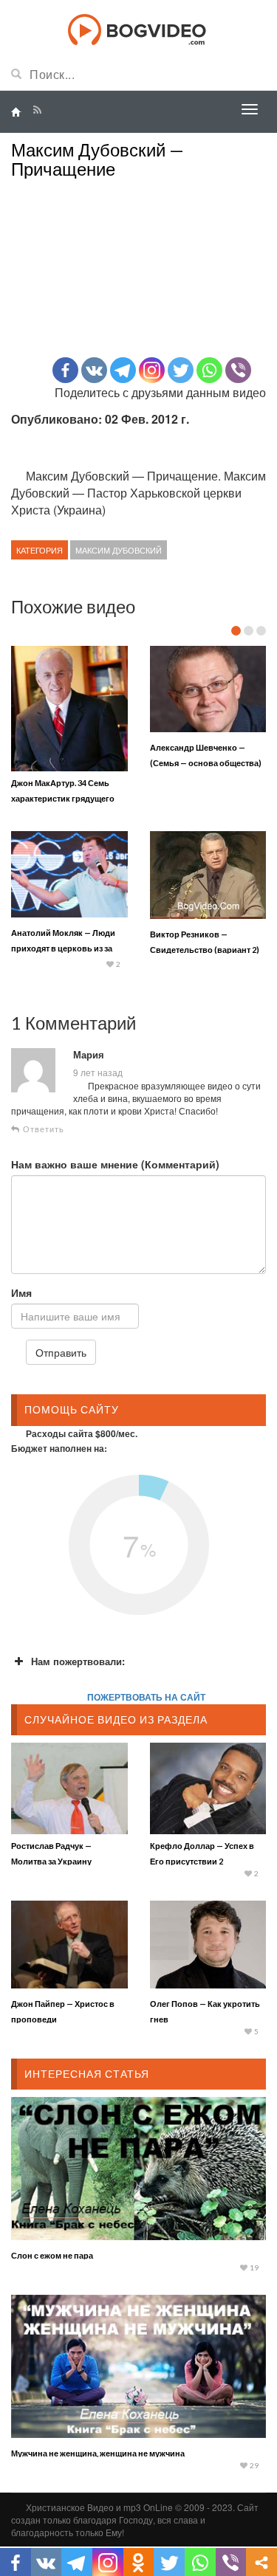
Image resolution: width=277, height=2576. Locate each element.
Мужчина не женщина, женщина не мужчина (98, 2453)
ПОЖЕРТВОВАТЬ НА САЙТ (146, 1697)
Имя (21, 1292)
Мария (89, 1055)
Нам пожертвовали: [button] (78, 1661)
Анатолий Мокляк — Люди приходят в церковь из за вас (63, 948)
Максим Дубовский (119, 550)
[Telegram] (123, 370)
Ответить (42, 1129)
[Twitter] (181, 370)
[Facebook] (65, 370)
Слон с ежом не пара (52, 2255)
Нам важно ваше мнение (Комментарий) (115, 1164)
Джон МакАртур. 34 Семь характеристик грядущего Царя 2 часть (63, 798)
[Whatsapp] (209, 370)
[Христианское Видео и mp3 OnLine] (138, 28)
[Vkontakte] (94, 370)
